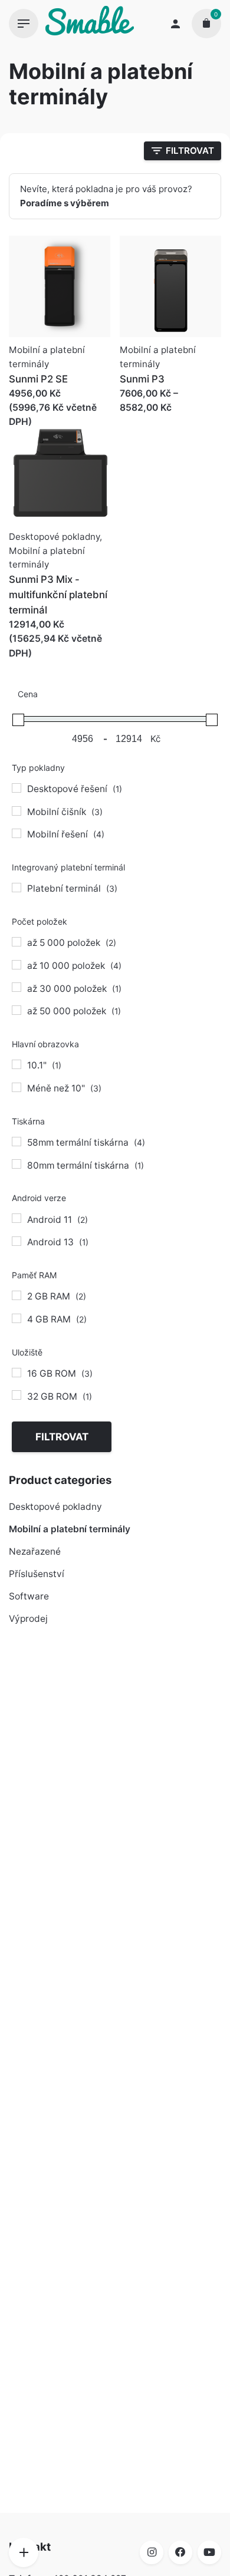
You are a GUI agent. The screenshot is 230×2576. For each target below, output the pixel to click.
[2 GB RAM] (17, 1295)
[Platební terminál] (17, 888)
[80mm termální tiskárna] (17, 1164)
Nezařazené (35, 1551)
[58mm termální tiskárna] (17, 1142)
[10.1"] (17, 1064)
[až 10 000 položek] (17, 965)
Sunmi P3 (142, 379)
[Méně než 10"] (17, 1087)
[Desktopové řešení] (17, 788)
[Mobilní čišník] (17, 811)
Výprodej (28, 1619)
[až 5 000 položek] (17, 942)
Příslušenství (37, 1574)
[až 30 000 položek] (17, 987)
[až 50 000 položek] (17, 1010)
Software (29, 1596)
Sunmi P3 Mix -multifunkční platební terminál (58, 595)
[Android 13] (17, 1241)
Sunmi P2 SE (38, 379)
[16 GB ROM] (17, 1373)
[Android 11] (17, 1218)
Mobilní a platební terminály (70, 1529)
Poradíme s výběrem (65, 203)
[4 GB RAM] (17, 1318)
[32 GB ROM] (17, 1395)
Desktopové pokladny (55, 1507)
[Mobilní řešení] (17, 833)
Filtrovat (62, 1437)
